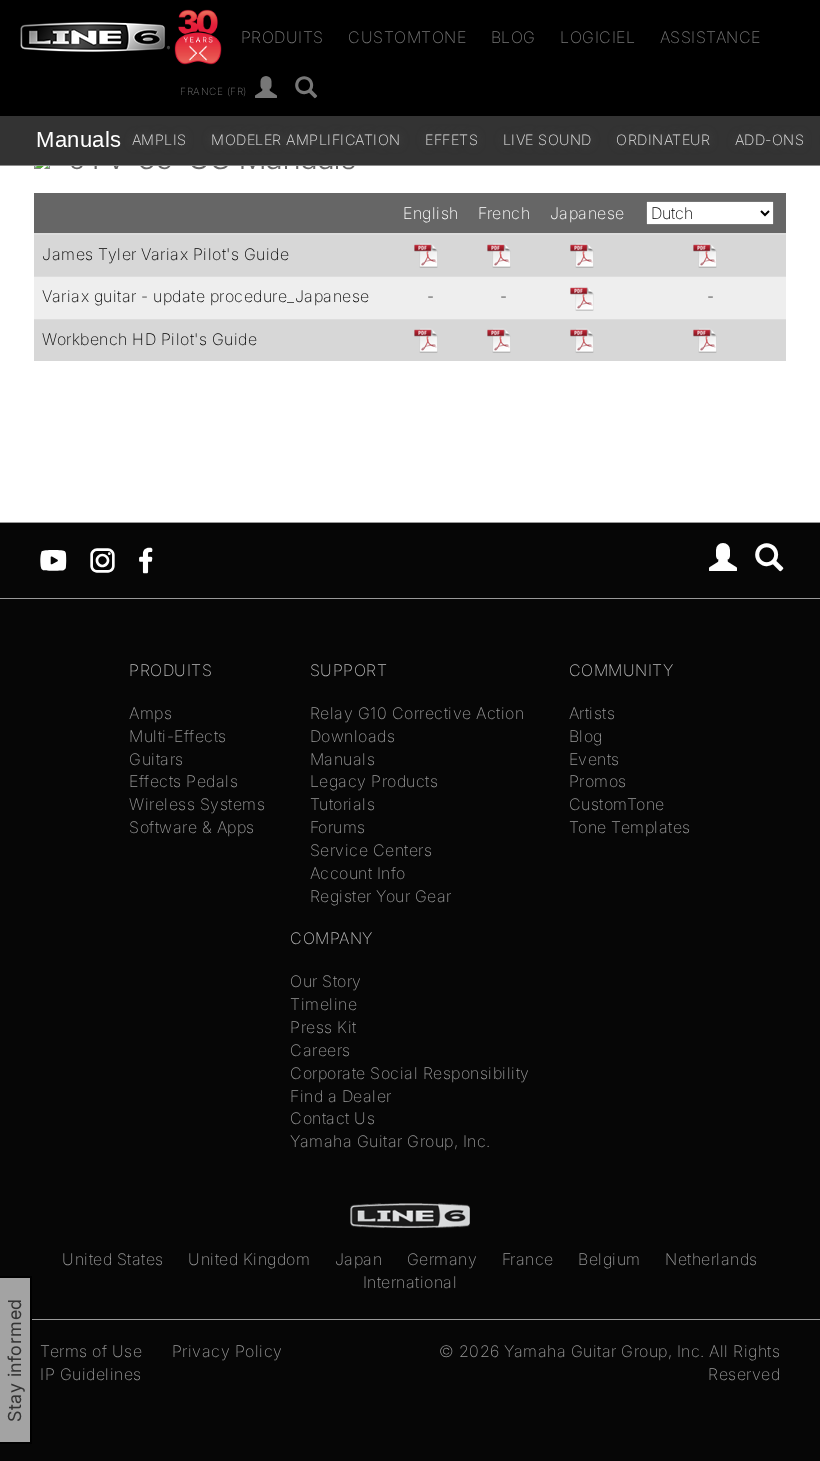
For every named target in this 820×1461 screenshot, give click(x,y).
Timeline (323, 1004)
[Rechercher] (306, 88)
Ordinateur (663, 139)
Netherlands (711, 1259)
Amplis (159, 139)
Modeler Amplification (306, 139)
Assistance (710, 37)
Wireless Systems (197, 804)
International (410, 1282)
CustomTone (407, 37)
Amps (150, 713)
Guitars (156, 759)
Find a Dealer (341, 1096)
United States (113, 1259)
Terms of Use (91, 1351)
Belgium (609, 1259)
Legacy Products (374, 781)
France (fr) (213, 90)
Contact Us (332, 1118)
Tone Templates (630, 827)
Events (594, 759)
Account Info (358, 873)
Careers (320, 1050)
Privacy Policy (227, 1351)
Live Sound (547, 139)
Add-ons (770, 139)
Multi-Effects (178, 736)
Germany (442, 1259)
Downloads (353, 736)
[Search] (769, 560)
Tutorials (343, 804)
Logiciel (597, 37)
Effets (451, 139)
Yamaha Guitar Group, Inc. (390, 1141)
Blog (513, 37)
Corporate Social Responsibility (410, 1073)
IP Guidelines (91, 1374)
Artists (592, 713)
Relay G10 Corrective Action (417, 713)
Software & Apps (192, 827)
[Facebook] (145, 559)
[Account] (266, 88)
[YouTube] (53, 559)
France (528, 1259)
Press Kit (323, 1027)
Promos (598, 781)
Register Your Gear (381, 896)
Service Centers (371, 850)
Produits (282, 37)
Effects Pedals (183, 781)
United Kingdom (249, 1259)
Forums (338, 827)
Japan (359, 1259)
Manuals (79, 139)
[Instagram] (102, 559)
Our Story (326, 981)
